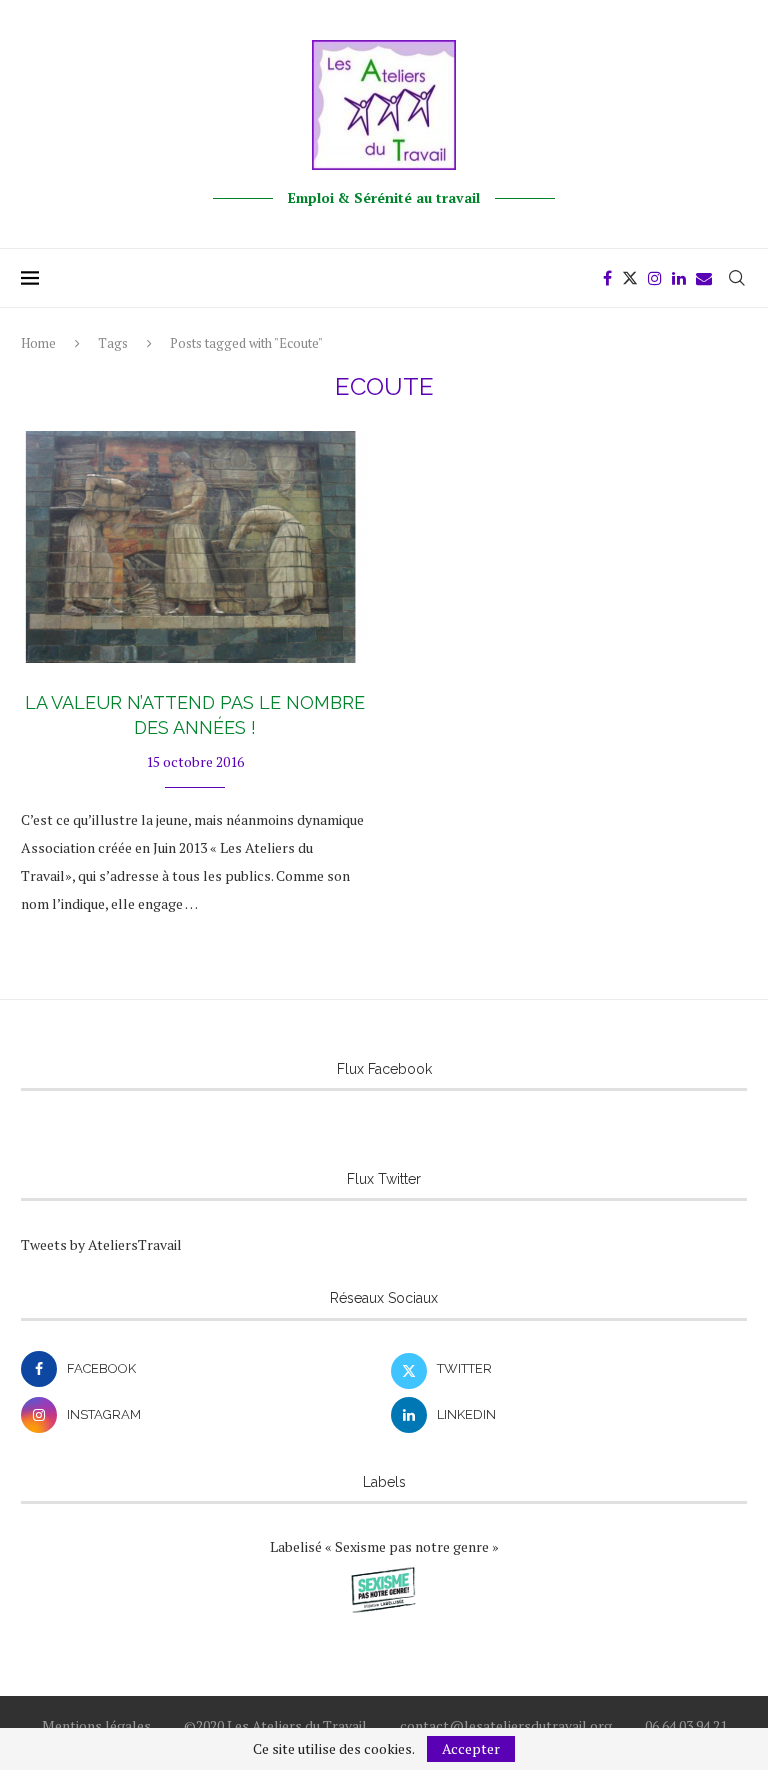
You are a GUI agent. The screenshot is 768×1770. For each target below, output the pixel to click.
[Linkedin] (679, 278)
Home (38, 343)
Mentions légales (96, 1725)
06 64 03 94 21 (686, 1725)
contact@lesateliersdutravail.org (506, 1725)
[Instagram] (655, 278)
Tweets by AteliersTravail (101, 1244)
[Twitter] (630, 278)
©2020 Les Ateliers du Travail (275, 1725)
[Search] (737, 278)
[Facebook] (607, 278)
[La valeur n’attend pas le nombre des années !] (195, 547)
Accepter (471, 1748)
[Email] (704, 278)
